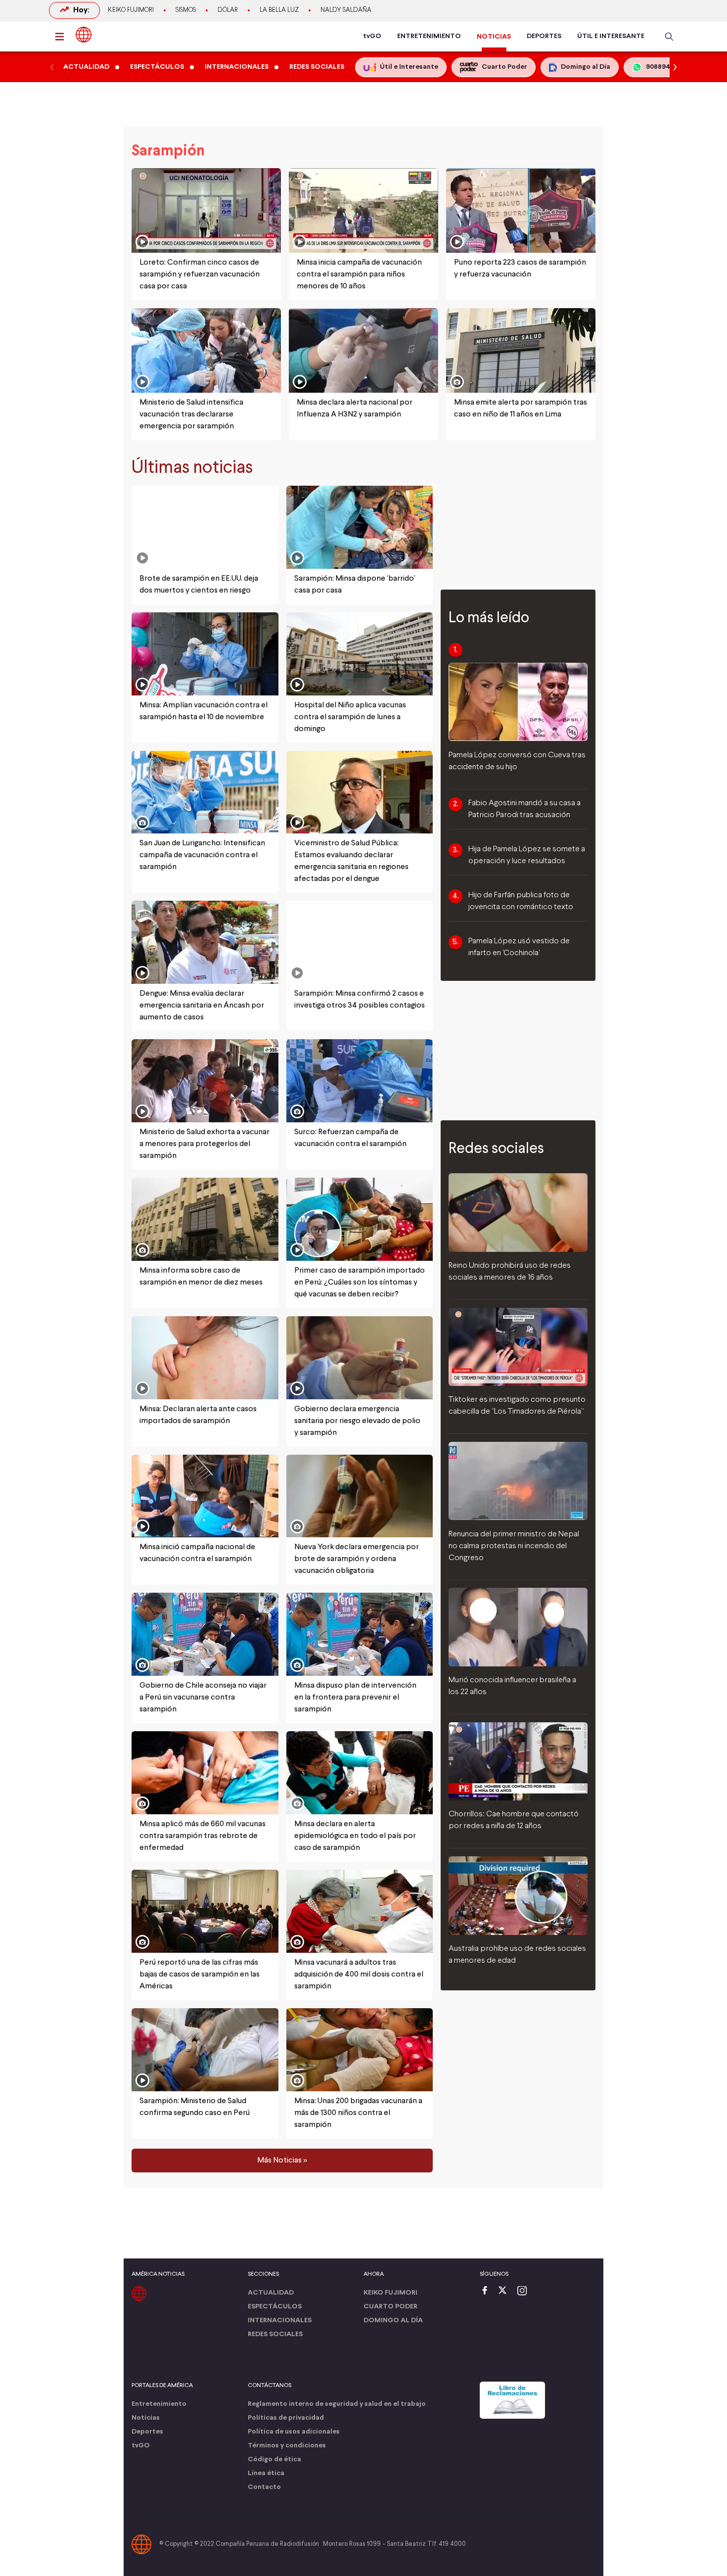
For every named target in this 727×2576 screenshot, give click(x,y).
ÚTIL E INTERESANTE (611, 36)
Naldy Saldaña (346, 10)
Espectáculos (275, 2307)
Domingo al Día (393, 2321)
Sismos (186, 10)
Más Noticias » (282, 2161)
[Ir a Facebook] (487, 2291)
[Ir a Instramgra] (525, 2291)
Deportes (147, 2432)
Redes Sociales (275, 2334)
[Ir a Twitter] (506, 2291)
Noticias (146, 2418)
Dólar (228, 10)
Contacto (264, 2487)
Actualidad (271, 2293)
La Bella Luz (279, 10)
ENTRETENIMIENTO (429, 36)
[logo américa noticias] (84, 35)
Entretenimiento (159, 2404)
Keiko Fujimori (131, 10)
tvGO (372, 36)
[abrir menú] (62, 37)
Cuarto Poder (390, 2307)
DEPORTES (544, 36)
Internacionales (280, 2321)
